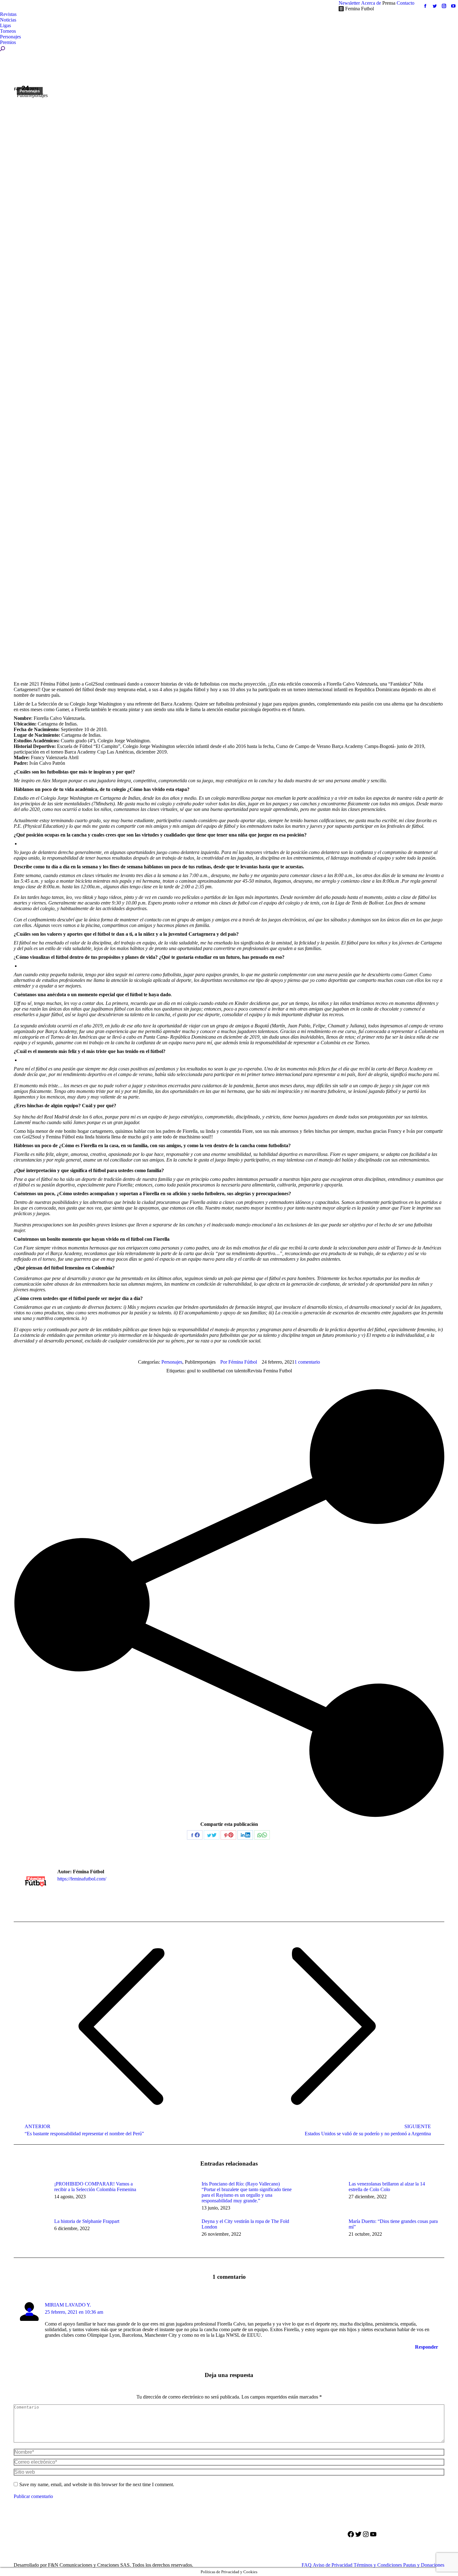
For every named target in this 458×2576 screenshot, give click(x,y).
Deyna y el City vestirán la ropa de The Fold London (245, 2224)
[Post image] (31, 2195)
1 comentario (307, 1362)
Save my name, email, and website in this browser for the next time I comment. (97, 2484)
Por (239, 1362)
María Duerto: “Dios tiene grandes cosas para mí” (393, 2224)
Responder (427, 2347)
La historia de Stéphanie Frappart (87, 2221)
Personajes (30, 91)
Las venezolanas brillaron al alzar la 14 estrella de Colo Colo (387, 2187)
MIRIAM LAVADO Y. (68, 2305)
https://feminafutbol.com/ (82, 1879)
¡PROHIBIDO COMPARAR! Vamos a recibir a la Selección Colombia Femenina (95, 2187)
